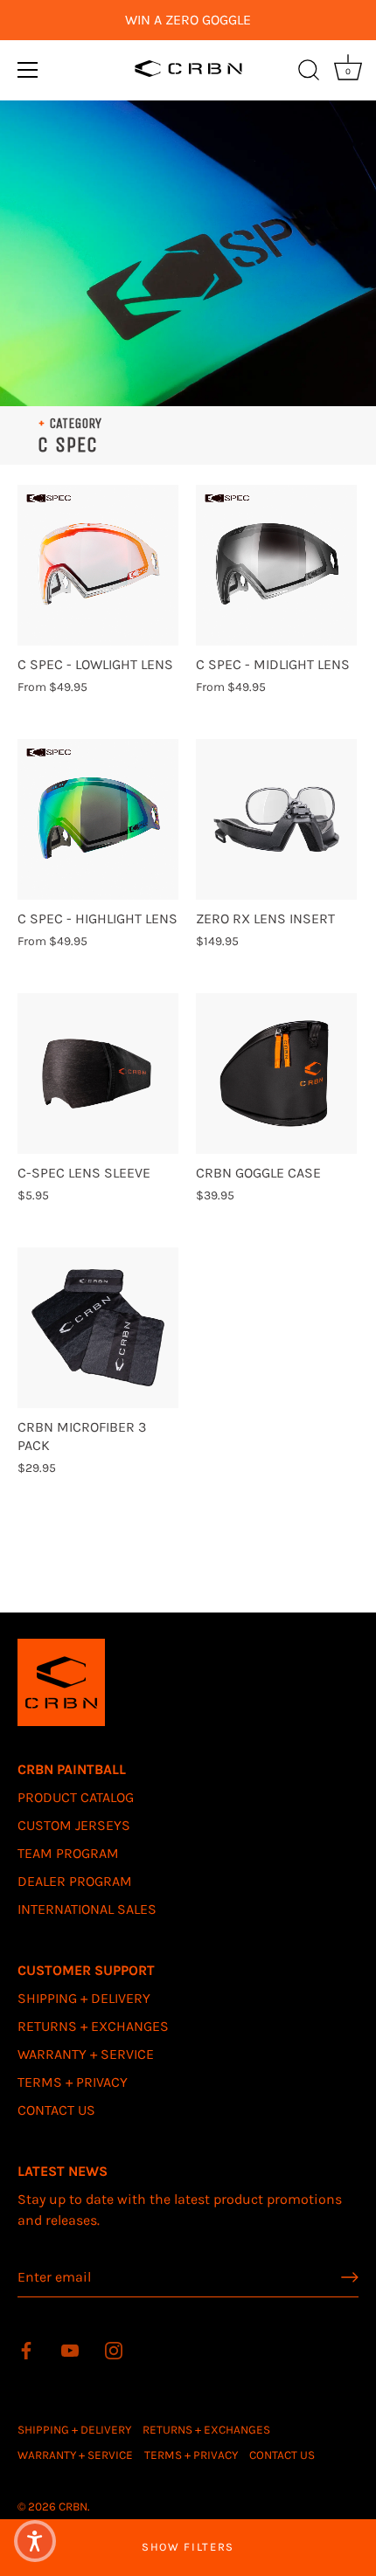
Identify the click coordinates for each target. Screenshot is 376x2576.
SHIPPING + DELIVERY (84, 1998)
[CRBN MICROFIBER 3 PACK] (98, 1328)
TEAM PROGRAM (68, 1853)
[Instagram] (114, 2349)
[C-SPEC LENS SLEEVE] (98, 1074)
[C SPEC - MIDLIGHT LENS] (276, 565)
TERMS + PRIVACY (73, 2082)
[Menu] (28, 70)
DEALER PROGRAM (75, 1881)
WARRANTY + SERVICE (86, 2054)
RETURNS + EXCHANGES (93, 2026)
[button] (35, 2541)
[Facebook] (26, 2349)
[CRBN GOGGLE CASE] (276, 1074)
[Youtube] (70, 2349)
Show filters (188, 2547)
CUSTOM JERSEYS (74, 1825)
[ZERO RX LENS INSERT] (276, 819)
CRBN (73, 2507)
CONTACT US (56, 2110)
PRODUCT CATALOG (76, 1797)
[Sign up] (350, 2277)
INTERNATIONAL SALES (87, 1909)
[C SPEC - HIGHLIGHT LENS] (98, 819)
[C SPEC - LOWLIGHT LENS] (98, 565)
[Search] (309, 73)
